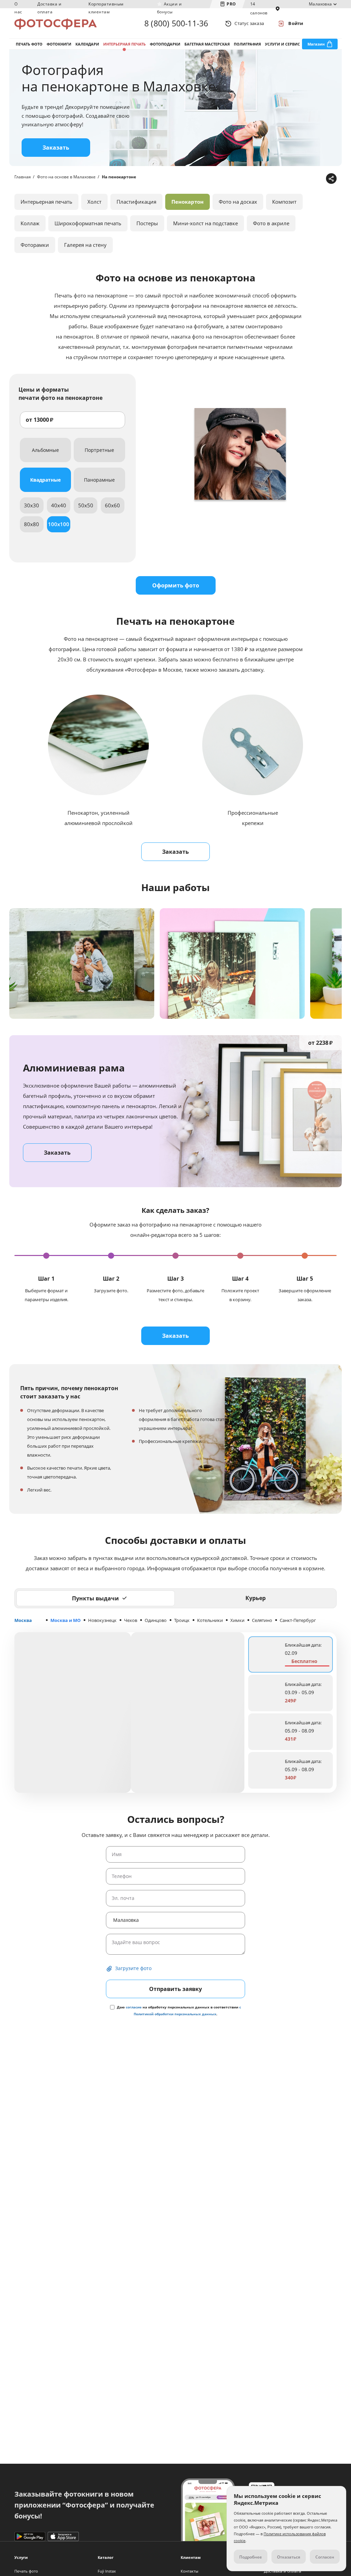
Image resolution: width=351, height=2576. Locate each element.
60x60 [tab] (112, 505)
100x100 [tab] (59, 524)
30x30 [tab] (32, 505)
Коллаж (30, 223)
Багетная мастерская (207, 44)
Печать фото (29, 44)
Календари (87, 44)
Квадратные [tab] (45, 480)
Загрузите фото (133, 1968)
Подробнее (251, 2557)
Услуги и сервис (282, 44)
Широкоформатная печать (88, 223)
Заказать (56, 148)
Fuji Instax (107, 2571)
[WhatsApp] (288, 179)
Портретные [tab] (99, 450)
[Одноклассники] (309, 179)
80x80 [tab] (32, 524)
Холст (94, 202)
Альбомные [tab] (45, 450)
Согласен (325, 2557)
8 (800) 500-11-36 (176, 23)
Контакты (189, 2571)
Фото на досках (238, 202)
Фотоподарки (165, 44)
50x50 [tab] (86, 505)
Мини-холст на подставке (205, 223)
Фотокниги (59, 44)
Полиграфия (247, 44)
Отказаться (289, 2557)
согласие (134, 2007)
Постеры (147, 223)
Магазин (316, 44)
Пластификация (136, 202)
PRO (231, 4)
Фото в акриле (271, 223)
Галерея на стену (85, 245)
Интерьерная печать (124, 44)
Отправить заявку (175, 1989)
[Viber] (320, 179)
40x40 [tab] (59, 505)
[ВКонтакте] (298, 179)
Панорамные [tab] (99, 480)
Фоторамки (35, 245)
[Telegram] (277, 179)
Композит (284, 202)
